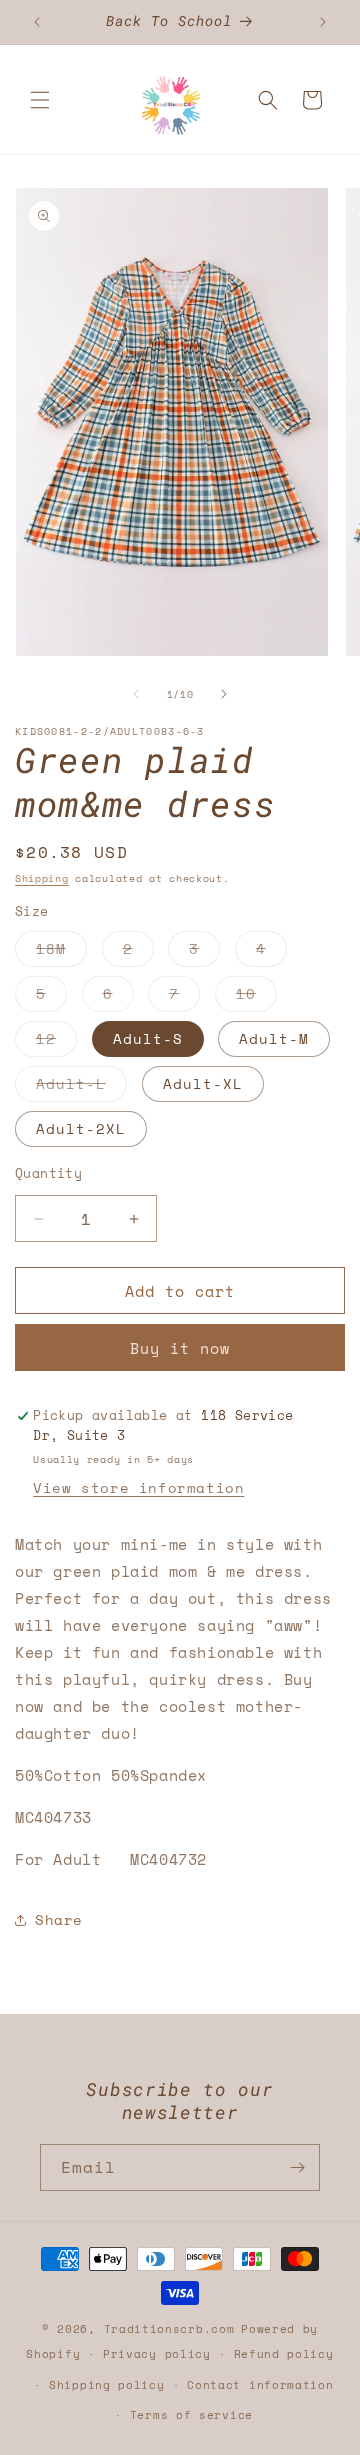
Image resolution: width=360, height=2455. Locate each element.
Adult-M (274, 1038)
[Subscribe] (297, 2167)
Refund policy (284, 2354)
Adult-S (148, 1038)
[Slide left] (136, 694)
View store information (138, 1487)
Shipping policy (107, 2385)
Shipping (42, 878)
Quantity (48, 1173)
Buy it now (180, 1348)
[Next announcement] (323, 22)
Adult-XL (203, 1083)
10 (256, 997)
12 (56, 1042)
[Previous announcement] (37, 22)
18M (61, 952)
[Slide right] (224, 694)
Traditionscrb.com (169, 2329)
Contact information (260, 2385)
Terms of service (191, 2415)
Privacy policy (157, 2354)
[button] (40, 100)
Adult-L (81, 1087)
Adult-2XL (81, 1128)
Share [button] (59, 1919)
